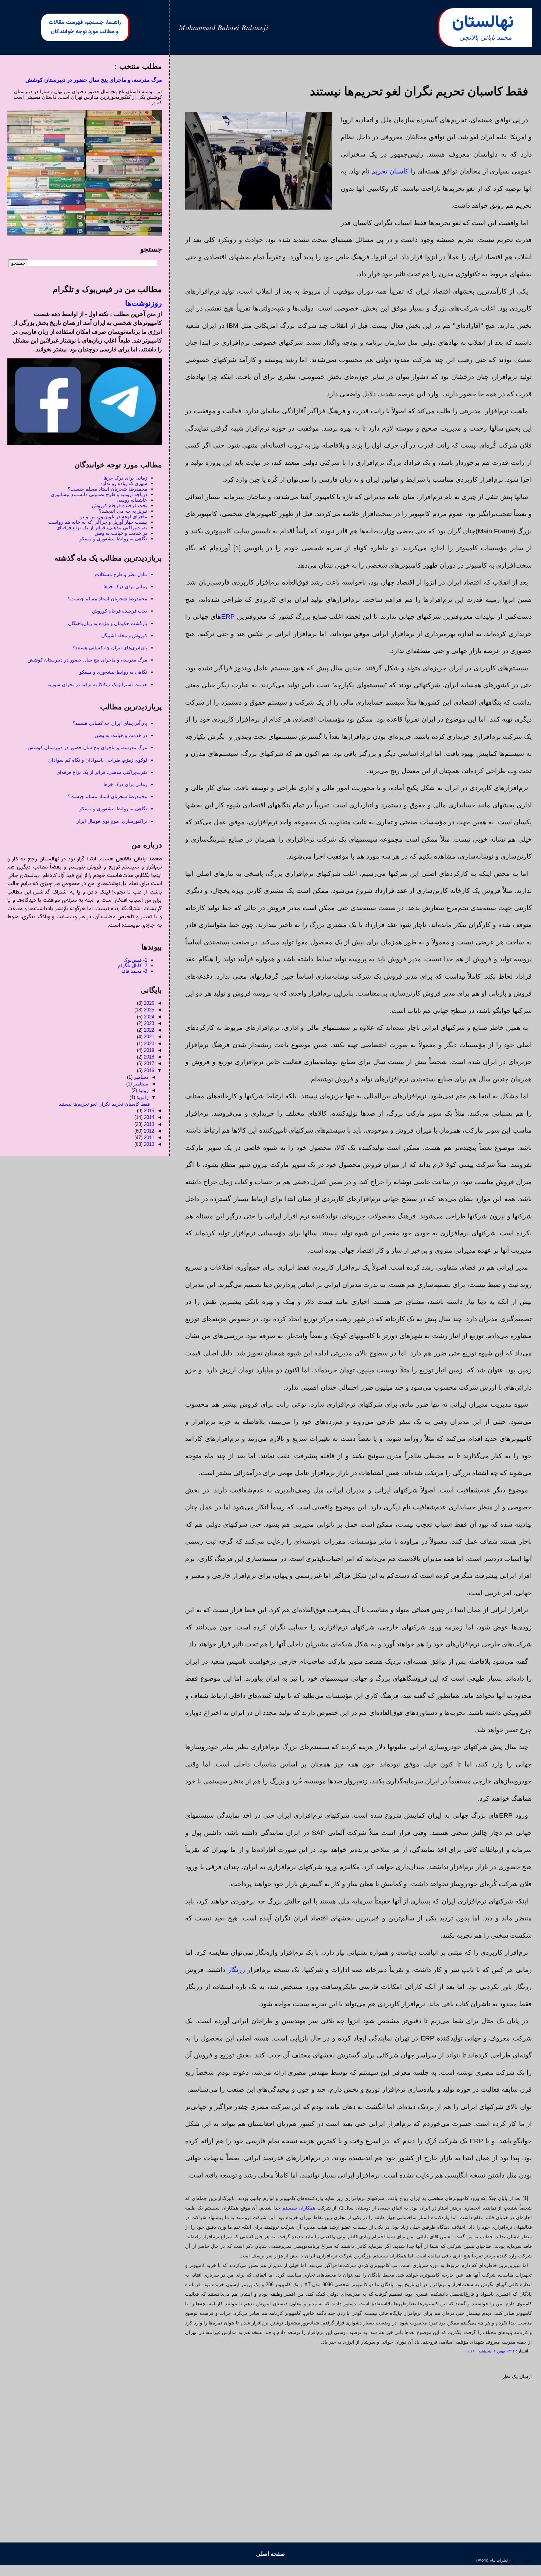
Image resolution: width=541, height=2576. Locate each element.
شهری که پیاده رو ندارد (124, 483)
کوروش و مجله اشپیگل (124, 636)
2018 (149, 1057)
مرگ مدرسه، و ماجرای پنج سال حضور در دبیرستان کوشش (94, 80)
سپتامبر (141, 1084)
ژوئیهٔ (143, 1090)
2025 (149, 1010)
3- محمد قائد (134, 971)
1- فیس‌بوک (135, 960)
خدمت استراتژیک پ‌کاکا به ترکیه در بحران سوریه (97, 685)
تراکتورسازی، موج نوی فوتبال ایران (111, 821)
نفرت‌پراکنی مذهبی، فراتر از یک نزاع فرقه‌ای (102, 528)
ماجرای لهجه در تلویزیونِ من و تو (114, 517)
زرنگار (236, 1970)
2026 (149, 1003)
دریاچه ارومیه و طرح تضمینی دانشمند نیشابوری (99, 494)
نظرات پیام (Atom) (492, 2560)
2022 (149, 1030)
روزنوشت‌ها (144, 303)
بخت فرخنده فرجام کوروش (120, 506)
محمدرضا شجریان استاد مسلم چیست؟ (107, 489)
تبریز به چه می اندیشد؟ (123, 511)
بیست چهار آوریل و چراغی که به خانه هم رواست (98, 522)
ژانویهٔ (142, 1097)
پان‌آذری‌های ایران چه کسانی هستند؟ (110, 648)
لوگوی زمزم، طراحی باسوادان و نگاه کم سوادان (98, 760)
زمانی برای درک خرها (125, 478)
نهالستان (483, 23)
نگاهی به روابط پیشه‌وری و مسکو (113, 539)
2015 (149, 1111)
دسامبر (141, 1077)
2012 (149, 1131)
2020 (149, 1044)
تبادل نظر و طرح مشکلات (121, 574)
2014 (149, 1117)
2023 (149, 1023)
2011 (149, 1138)
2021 (149, 1037)
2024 (149, 1017)
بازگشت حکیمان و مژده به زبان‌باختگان (108, 623)
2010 (149, 1144)
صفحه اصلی (270, 2554)
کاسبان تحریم (390, 171)
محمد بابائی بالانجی (486, 38)
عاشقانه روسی (132, 500)
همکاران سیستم (299, 2208)
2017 (149, 1064)
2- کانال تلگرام (132, 966)
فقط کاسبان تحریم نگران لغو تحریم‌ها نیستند (104, 1104)
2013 (149, 1124)
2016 (149, 1071)
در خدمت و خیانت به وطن (121, 533)
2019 (149, 1050)
